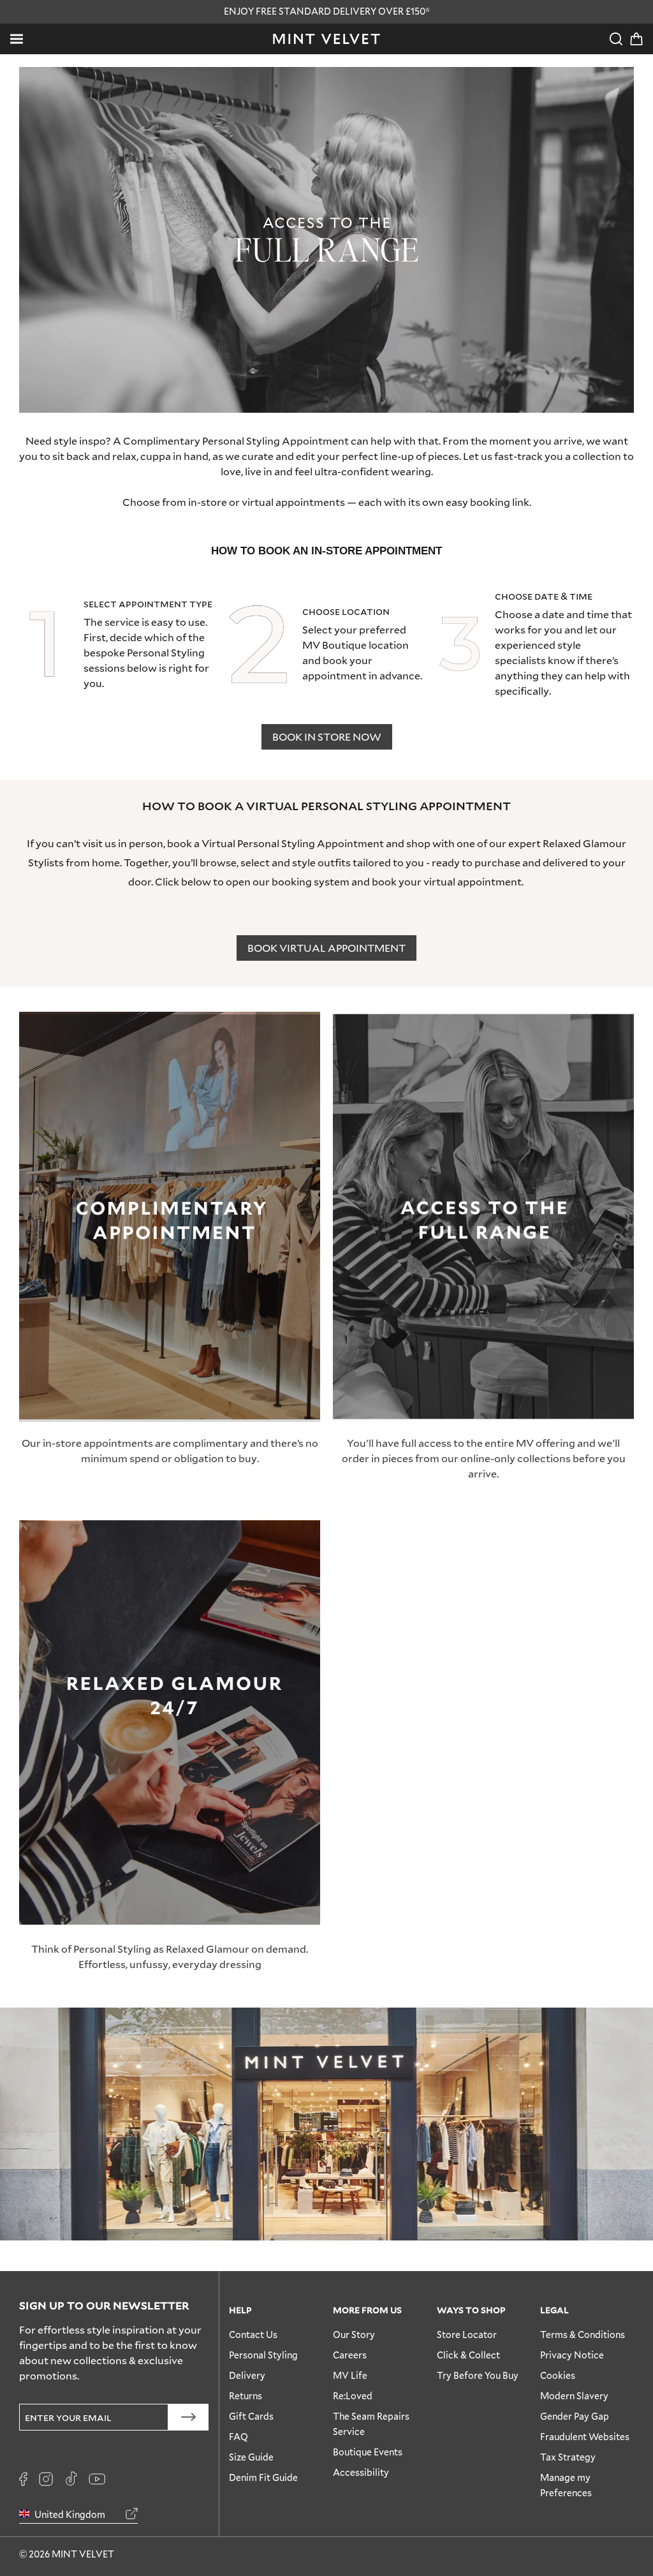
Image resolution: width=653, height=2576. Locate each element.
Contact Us (253, 2335)
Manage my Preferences (566, 2485)
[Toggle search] (616, 39)
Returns (246, 2396)
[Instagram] (46, 2479)
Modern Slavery (574, 2396)
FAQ (238, 2437)
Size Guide (251, 2457)
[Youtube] (97, 2479)
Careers (350, 2355)
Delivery (247, 2375)
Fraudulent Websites (585, 2437)
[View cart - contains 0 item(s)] (636, 39)
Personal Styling (263, 2355)
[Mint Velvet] (326, 39)
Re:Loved (353, 2396)
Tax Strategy (568, 2457)
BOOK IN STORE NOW (327, 737)
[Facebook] (23, 2479)
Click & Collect (468, 2355)
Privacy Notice (572, 2355)
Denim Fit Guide (263, 2477)
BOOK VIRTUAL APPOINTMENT (326, 948)
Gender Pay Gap (575, 2416)
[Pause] (616, 85)
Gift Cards (251, 2416)
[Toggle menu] (17, 39)
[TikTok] (71, 2479)
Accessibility (361, 2472)
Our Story (354, 2335)
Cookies (558, 2375)
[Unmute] (596, 85)
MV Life (350, 2375)
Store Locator (467, 2335)
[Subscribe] (188, 2417)
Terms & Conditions (583, 2335)
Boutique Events (368, 2452)
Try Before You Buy (478, 2375)
